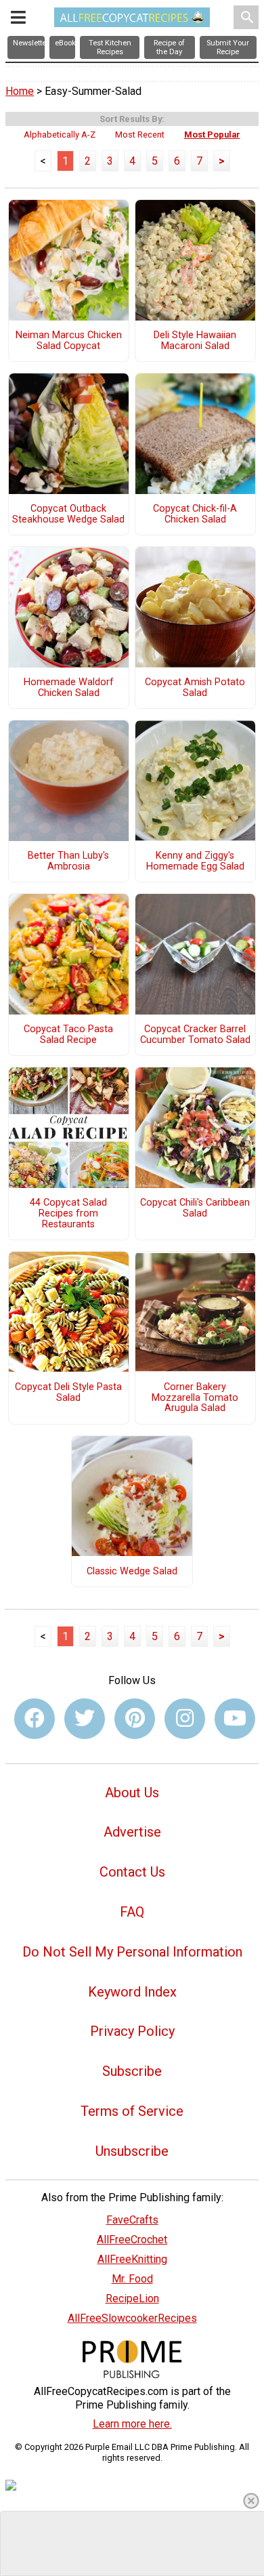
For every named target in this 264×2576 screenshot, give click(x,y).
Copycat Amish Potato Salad (195, 688)
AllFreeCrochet (132, 2240)
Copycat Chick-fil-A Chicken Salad (195, 514)
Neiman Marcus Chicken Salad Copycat (69, 341)
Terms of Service (132, 2111)
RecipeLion (132, 2298)
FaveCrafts (132, 2220)
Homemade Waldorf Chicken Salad (69, 688)
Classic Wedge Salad (132, 1572)
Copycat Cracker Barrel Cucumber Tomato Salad (195, 1035)
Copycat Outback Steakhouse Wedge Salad (68, 514)
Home (20, 91)
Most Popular (212, 135)
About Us (132, 1793)
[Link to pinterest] (135, 1719)
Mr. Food (132, 2279)
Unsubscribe (132, 2151)
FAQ (132, 1912)
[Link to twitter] (85, 1719)
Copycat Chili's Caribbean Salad (195, 1208)
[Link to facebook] (35, 1719)
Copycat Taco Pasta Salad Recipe (68, 1035)
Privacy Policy (132, 2031)
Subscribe (132, 2071)
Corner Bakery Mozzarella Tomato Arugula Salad (195, 1398)
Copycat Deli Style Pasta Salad (68, 1393)
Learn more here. (132, 2424)
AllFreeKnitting (132, 2259)
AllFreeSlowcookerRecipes (132, 2318)
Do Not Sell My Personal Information (132, 1952)
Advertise (132, 1832)
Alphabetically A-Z (60, 135)
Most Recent (140, 135)
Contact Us (132, 1872)
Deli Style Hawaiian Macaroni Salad (195, 341)
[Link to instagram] (185, 1719)
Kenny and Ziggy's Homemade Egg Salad (195, 861)
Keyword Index (132, 1992)
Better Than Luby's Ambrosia (68, 861)
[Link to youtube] (235, 1719)
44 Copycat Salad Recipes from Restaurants (68, 1214)
